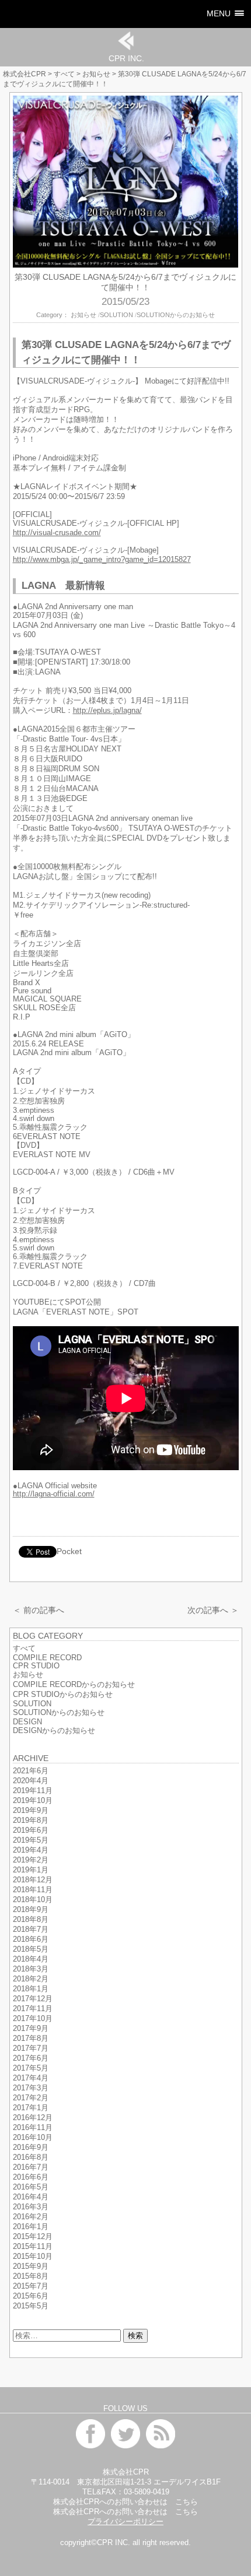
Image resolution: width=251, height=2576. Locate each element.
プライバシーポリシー (125, 2522)
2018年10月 (33, 1900)
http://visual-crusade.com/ (57, 533)
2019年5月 (31, 1840)
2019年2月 (31, 1860)
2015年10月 (33, 2257)
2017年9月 (31, 2029)
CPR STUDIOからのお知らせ (63, 1695)
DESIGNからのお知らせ (54, 1731)
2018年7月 (31, 1930)
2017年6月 (31, 2058)
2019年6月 (31, 1830)
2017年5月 (31, 2068)
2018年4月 (31, 1959)
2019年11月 (33, 1791)
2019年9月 (31, 1811)
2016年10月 (33, 2138)
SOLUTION (116, 315)
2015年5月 (31, 2306)
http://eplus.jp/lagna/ (107, 711)
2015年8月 (31, 2276)
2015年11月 (33, 2247)
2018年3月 (31, 1969)
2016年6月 (31, 2177)
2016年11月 (33, 2128)
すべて (64, 74)
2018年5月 (31, 1949)
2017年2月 (31, 2098)
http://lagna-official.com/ (54, 1494)
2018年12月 (33, 1880)
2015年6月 (31, 2296)
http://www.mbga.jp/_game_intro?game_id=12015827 (102, 560)
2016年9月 (31, 2148)
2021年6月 (31, 1771)
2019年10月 (33, 1801)
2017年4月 (31, 2078)
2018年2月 (31, 1979)
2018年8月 (31, 1920)
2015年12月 (33, 2237)
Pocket (69, 1551)
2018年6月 (31, 1939)
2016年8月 (31, 2157)
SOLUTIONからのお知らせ (176, 315)
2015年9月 (31, 2266)
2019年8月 (31, 1821)
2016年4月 (31, 2197)
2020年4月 (31, 1781)
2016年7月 (31, 2167)
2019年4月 (31, 1850)
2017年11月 (33, 2009)
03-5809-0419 (147, 2492)
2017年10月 (33, 2019)
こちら (186, 2502)
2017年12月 (33, 1999)
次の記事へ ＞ (213, 1610)
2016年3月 (31, 2207)
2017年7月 (31, 2048)
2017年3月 (31, 2088)
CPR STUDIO (36, 1666)
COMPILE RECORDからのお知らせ (74, 1685)
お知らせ (96, 74)
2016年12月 (33, 2118)
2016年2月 (31, 2217)
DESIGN (27, 1722)
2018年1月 (31, 1989)
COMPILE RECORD (47, 1658)
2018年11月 (33, 1890)
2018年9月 (31, 1910)
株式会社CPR (25, 74)
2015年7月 (31, 2286)
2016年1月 (31, 2227)
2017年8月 (31, 2039)
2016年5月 (31, 2187)
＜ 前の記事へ (39, 1610)
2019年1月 (31, 1870)
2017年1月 (31, 2108)
